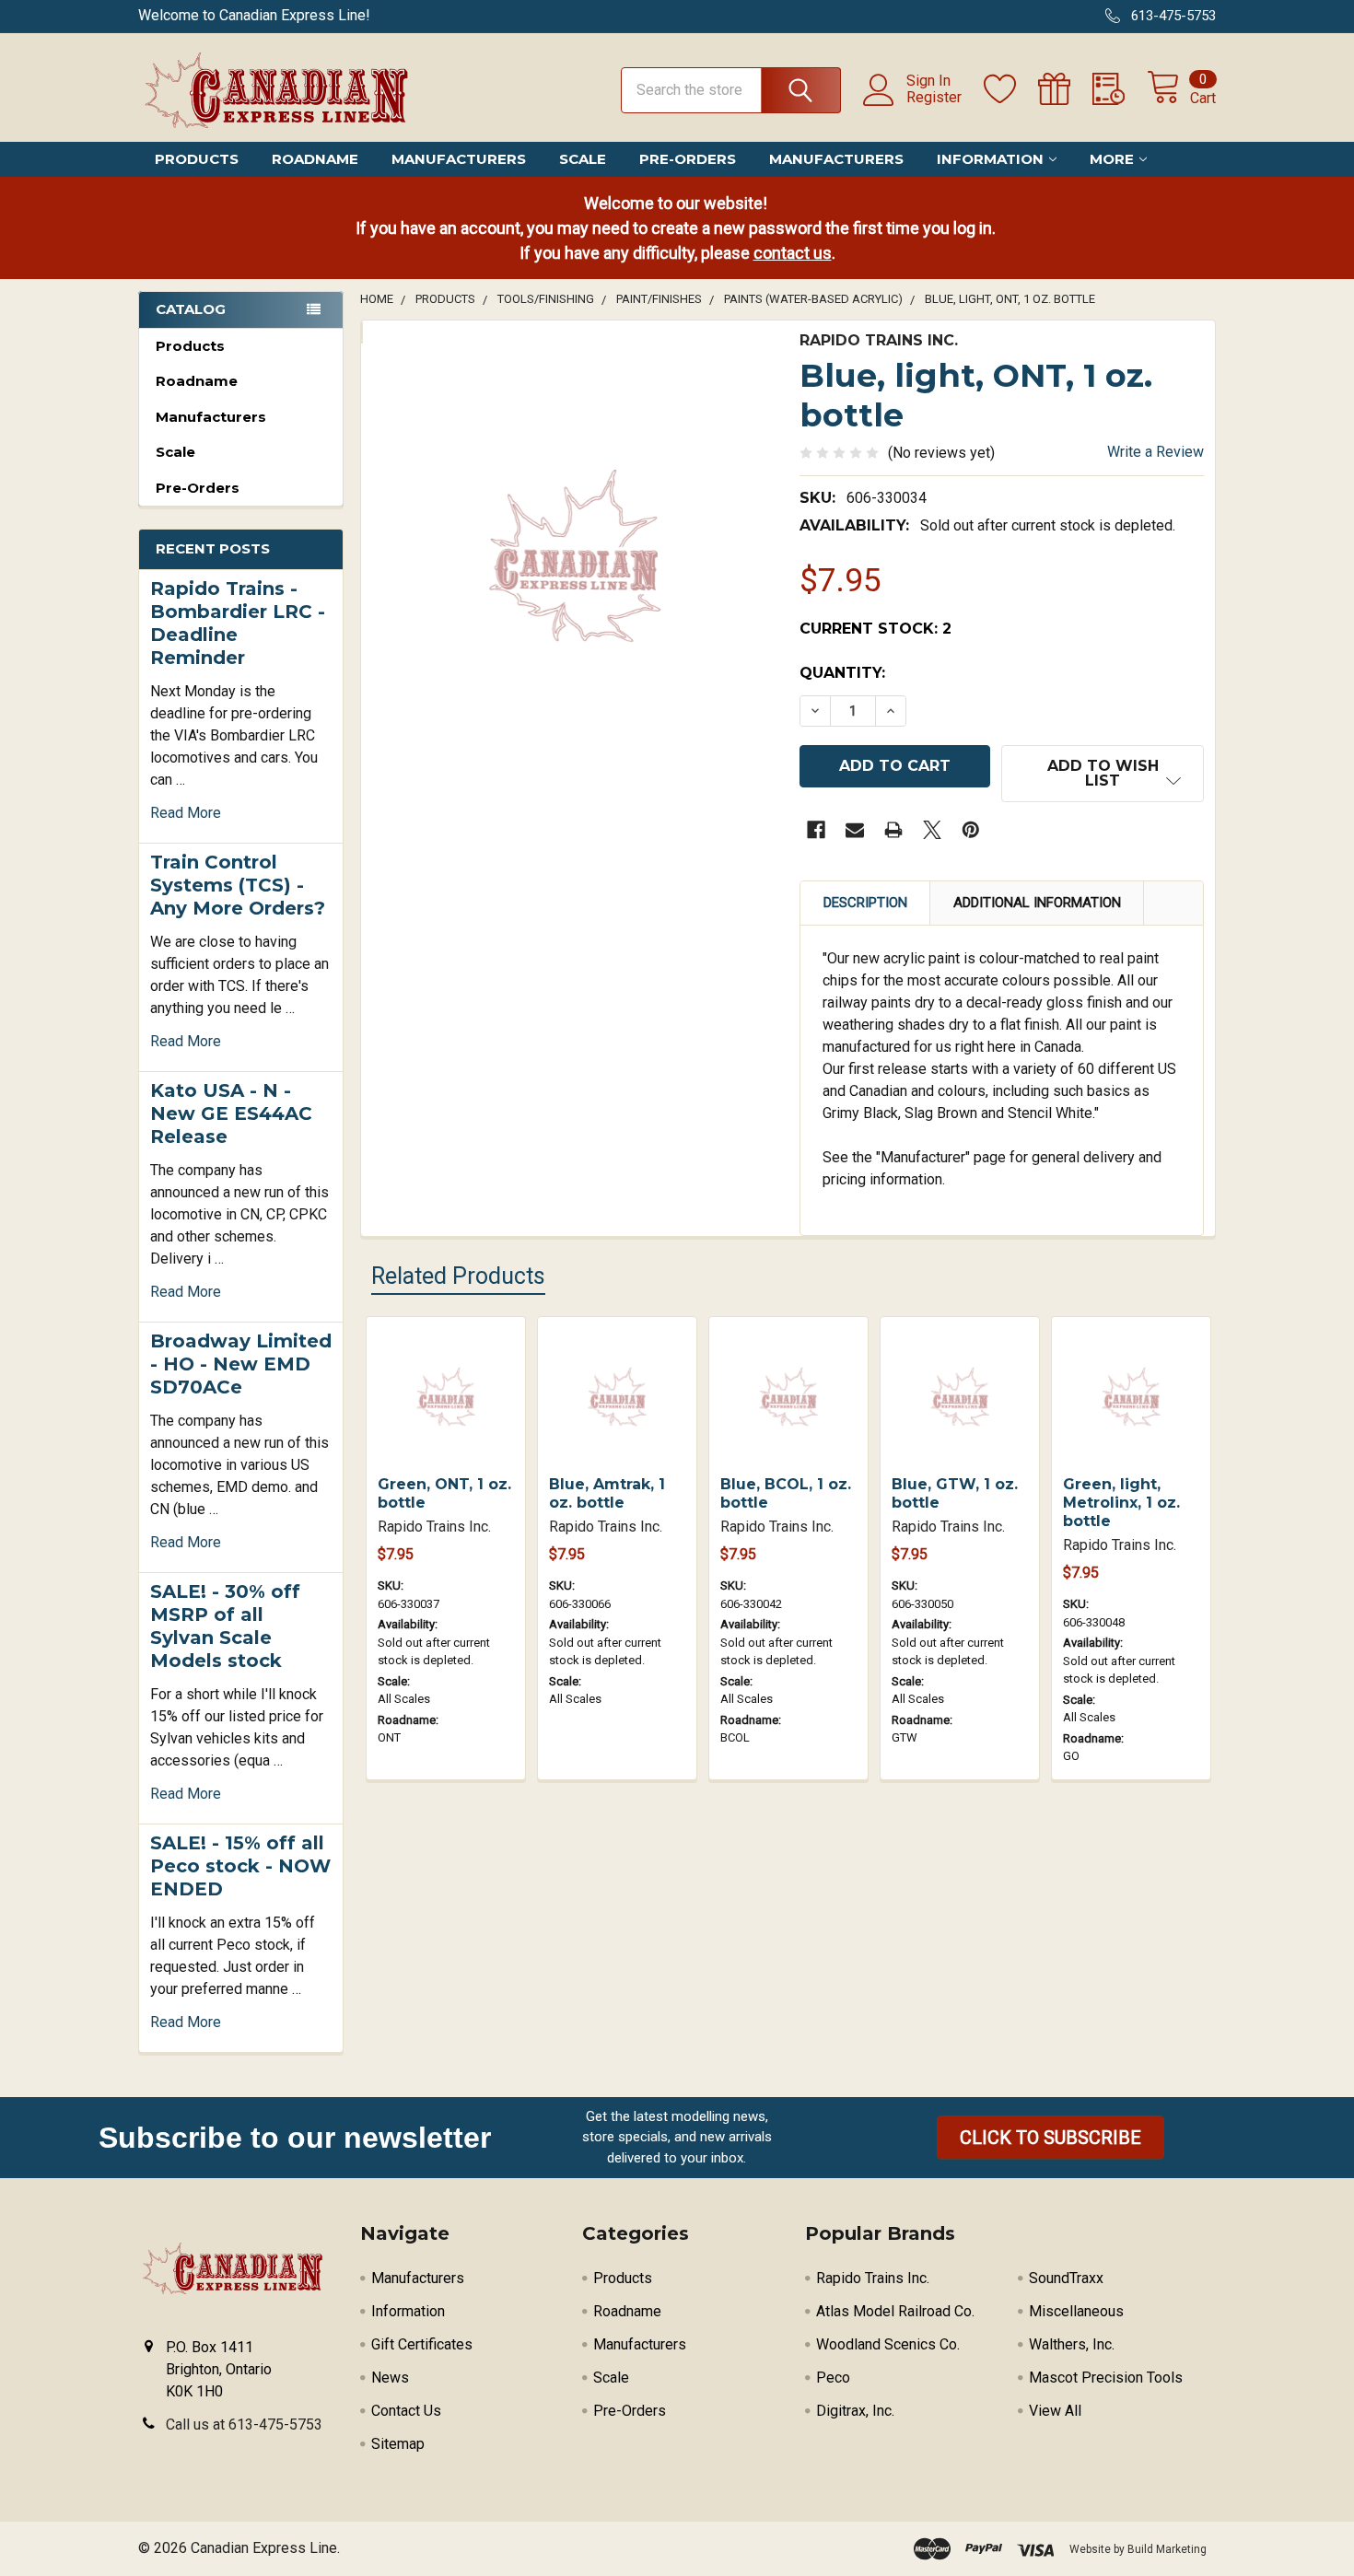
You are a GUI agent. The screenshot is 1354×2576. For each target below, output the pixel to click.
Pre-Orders (688, 159)
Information (990, 159)
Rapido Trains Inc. (873, 2278)
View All (1055, 2411)
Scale (583, 159)
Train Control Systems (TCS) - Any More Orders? (238, 885)
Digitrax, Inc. (855, 2411)
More (1112, 159)
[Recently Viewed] (1120, 89)
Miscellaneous (1076, 2311)
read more (186, 813)
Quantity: (842, 673)
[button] (1051, 2138)
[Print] (893, 830)
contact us (793, 253)
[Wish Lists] (1011, 89)
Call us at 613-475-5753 (244, 2424)
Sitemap (398, 2444)
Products (197, 159)
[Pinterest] (971, 830)
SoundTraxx (1066, 2278)
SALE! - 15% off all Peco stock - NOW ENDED (240, 1866)
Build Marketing (1167, 2549)
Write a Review (1156, 452)
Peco (833, 2378)
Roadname (315, 159)
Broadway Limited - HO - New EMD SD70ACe (241, 1364)
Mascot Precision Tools (1106, 2378)
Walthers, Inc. (1072, 2344)
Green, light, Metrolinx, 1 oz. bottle (1121, 1503)
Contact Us (406, 2411)
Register (934, 98)
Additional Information (1037, 903)
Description (865, 903)
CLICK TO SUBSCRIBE (1051, 2138)
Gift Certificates (422, 2344)
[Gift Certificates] (1065, 89)
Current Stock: (875, 629)
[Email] (855, 830)
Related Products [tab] (458, 1276)
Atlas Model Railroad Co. (895, 2311)
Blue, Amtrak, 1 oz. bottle (607, 1493)
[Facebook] (816, 830)
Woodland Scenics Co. (888, 2344)
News (390, 2378)
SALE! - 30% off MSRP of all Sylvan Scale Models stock (225, 1626)
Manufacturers (459, 159)
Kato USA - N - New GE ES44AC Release (231, 1113)
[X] (932, 830)
